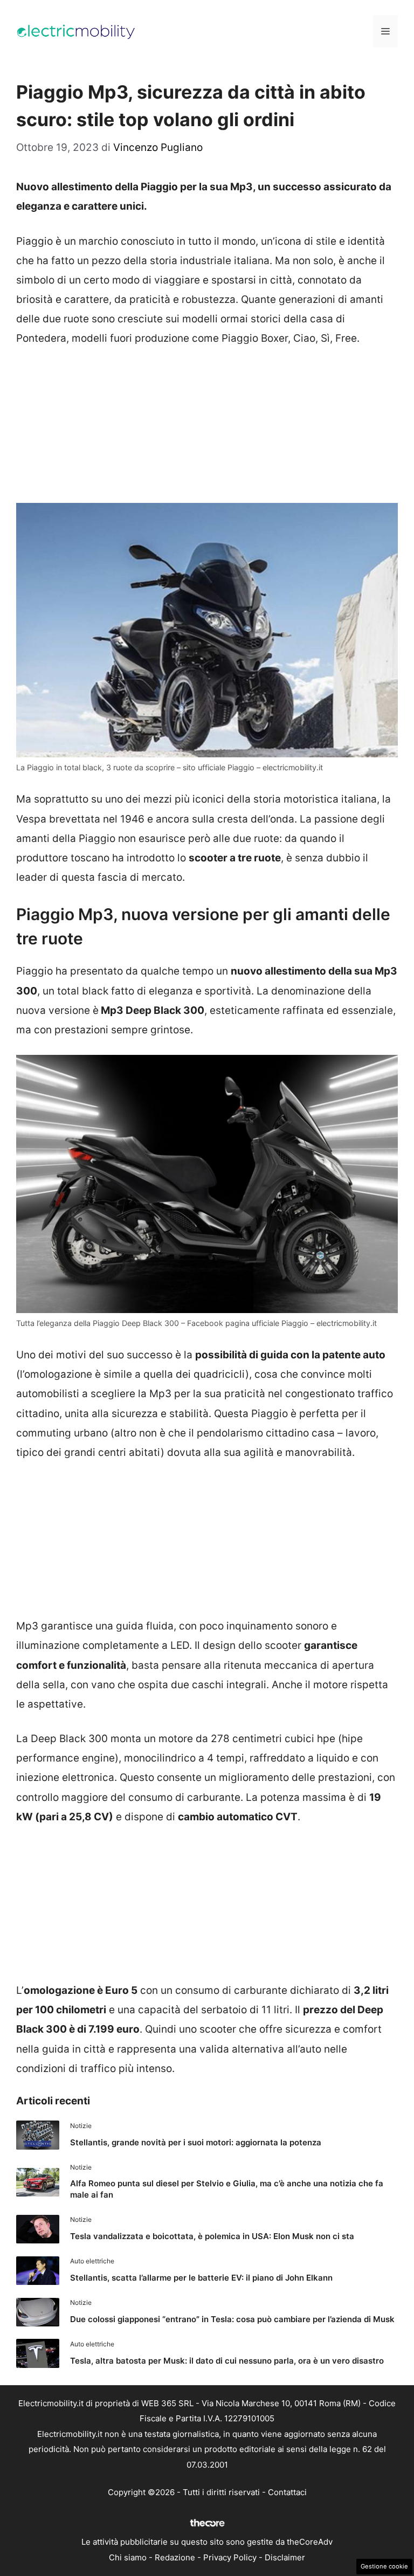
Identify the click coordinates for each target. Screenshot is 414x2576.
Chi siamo (128, 2557)
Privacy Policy (230, 2557)
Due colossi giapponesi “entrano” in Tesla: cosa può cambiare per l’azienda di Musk (232, 2319)
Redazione (175, 2557)
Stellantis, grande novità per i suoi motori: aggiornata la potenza (196, 2142)
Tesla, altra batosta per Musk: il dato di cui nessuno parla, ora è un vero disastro (227, 2361)
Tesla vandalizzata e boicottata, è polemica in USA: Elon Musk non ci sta (212, 2236)
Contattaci (287, 2492)
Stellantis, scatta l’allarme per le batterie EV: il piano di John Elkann (201, 2278)
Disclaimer (285, 2557)
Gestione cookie (384, 2566)
